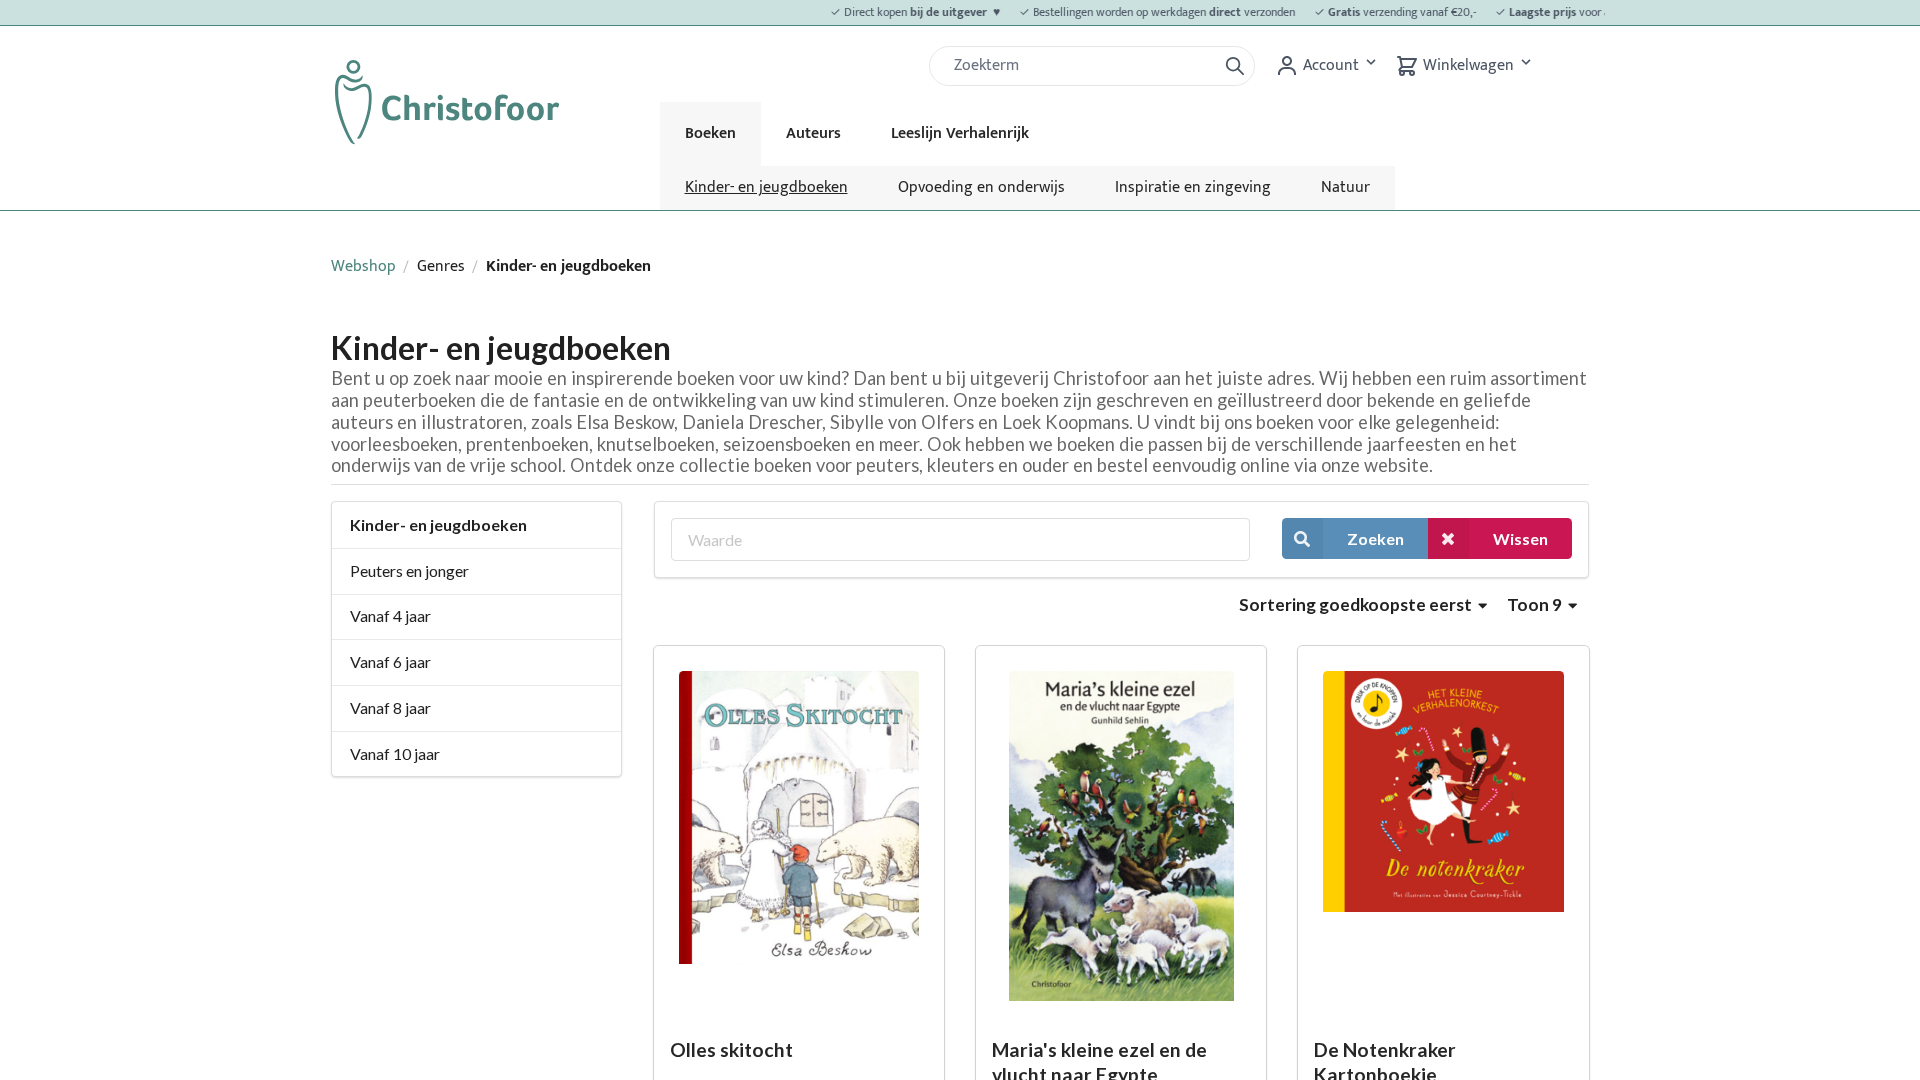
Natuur (1345, 187)
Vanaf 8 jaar (390, 707)
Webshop (363, 266)
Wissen (1520, 538)
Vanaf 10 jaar (395, 753)
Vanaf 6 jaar (390, 661)
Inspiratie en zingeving (1193, 187)
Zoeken (1375, 538)
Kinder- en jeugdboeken (766, 187)
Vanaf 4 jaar (390, 615)
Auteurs (813, 133)
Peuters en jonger (409, 570)
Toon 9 (1536, 604)
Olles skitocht (731, 1049)
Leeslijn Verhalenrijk (960, 133)
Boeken (710, 133)
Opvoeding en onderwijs (981, 187)
